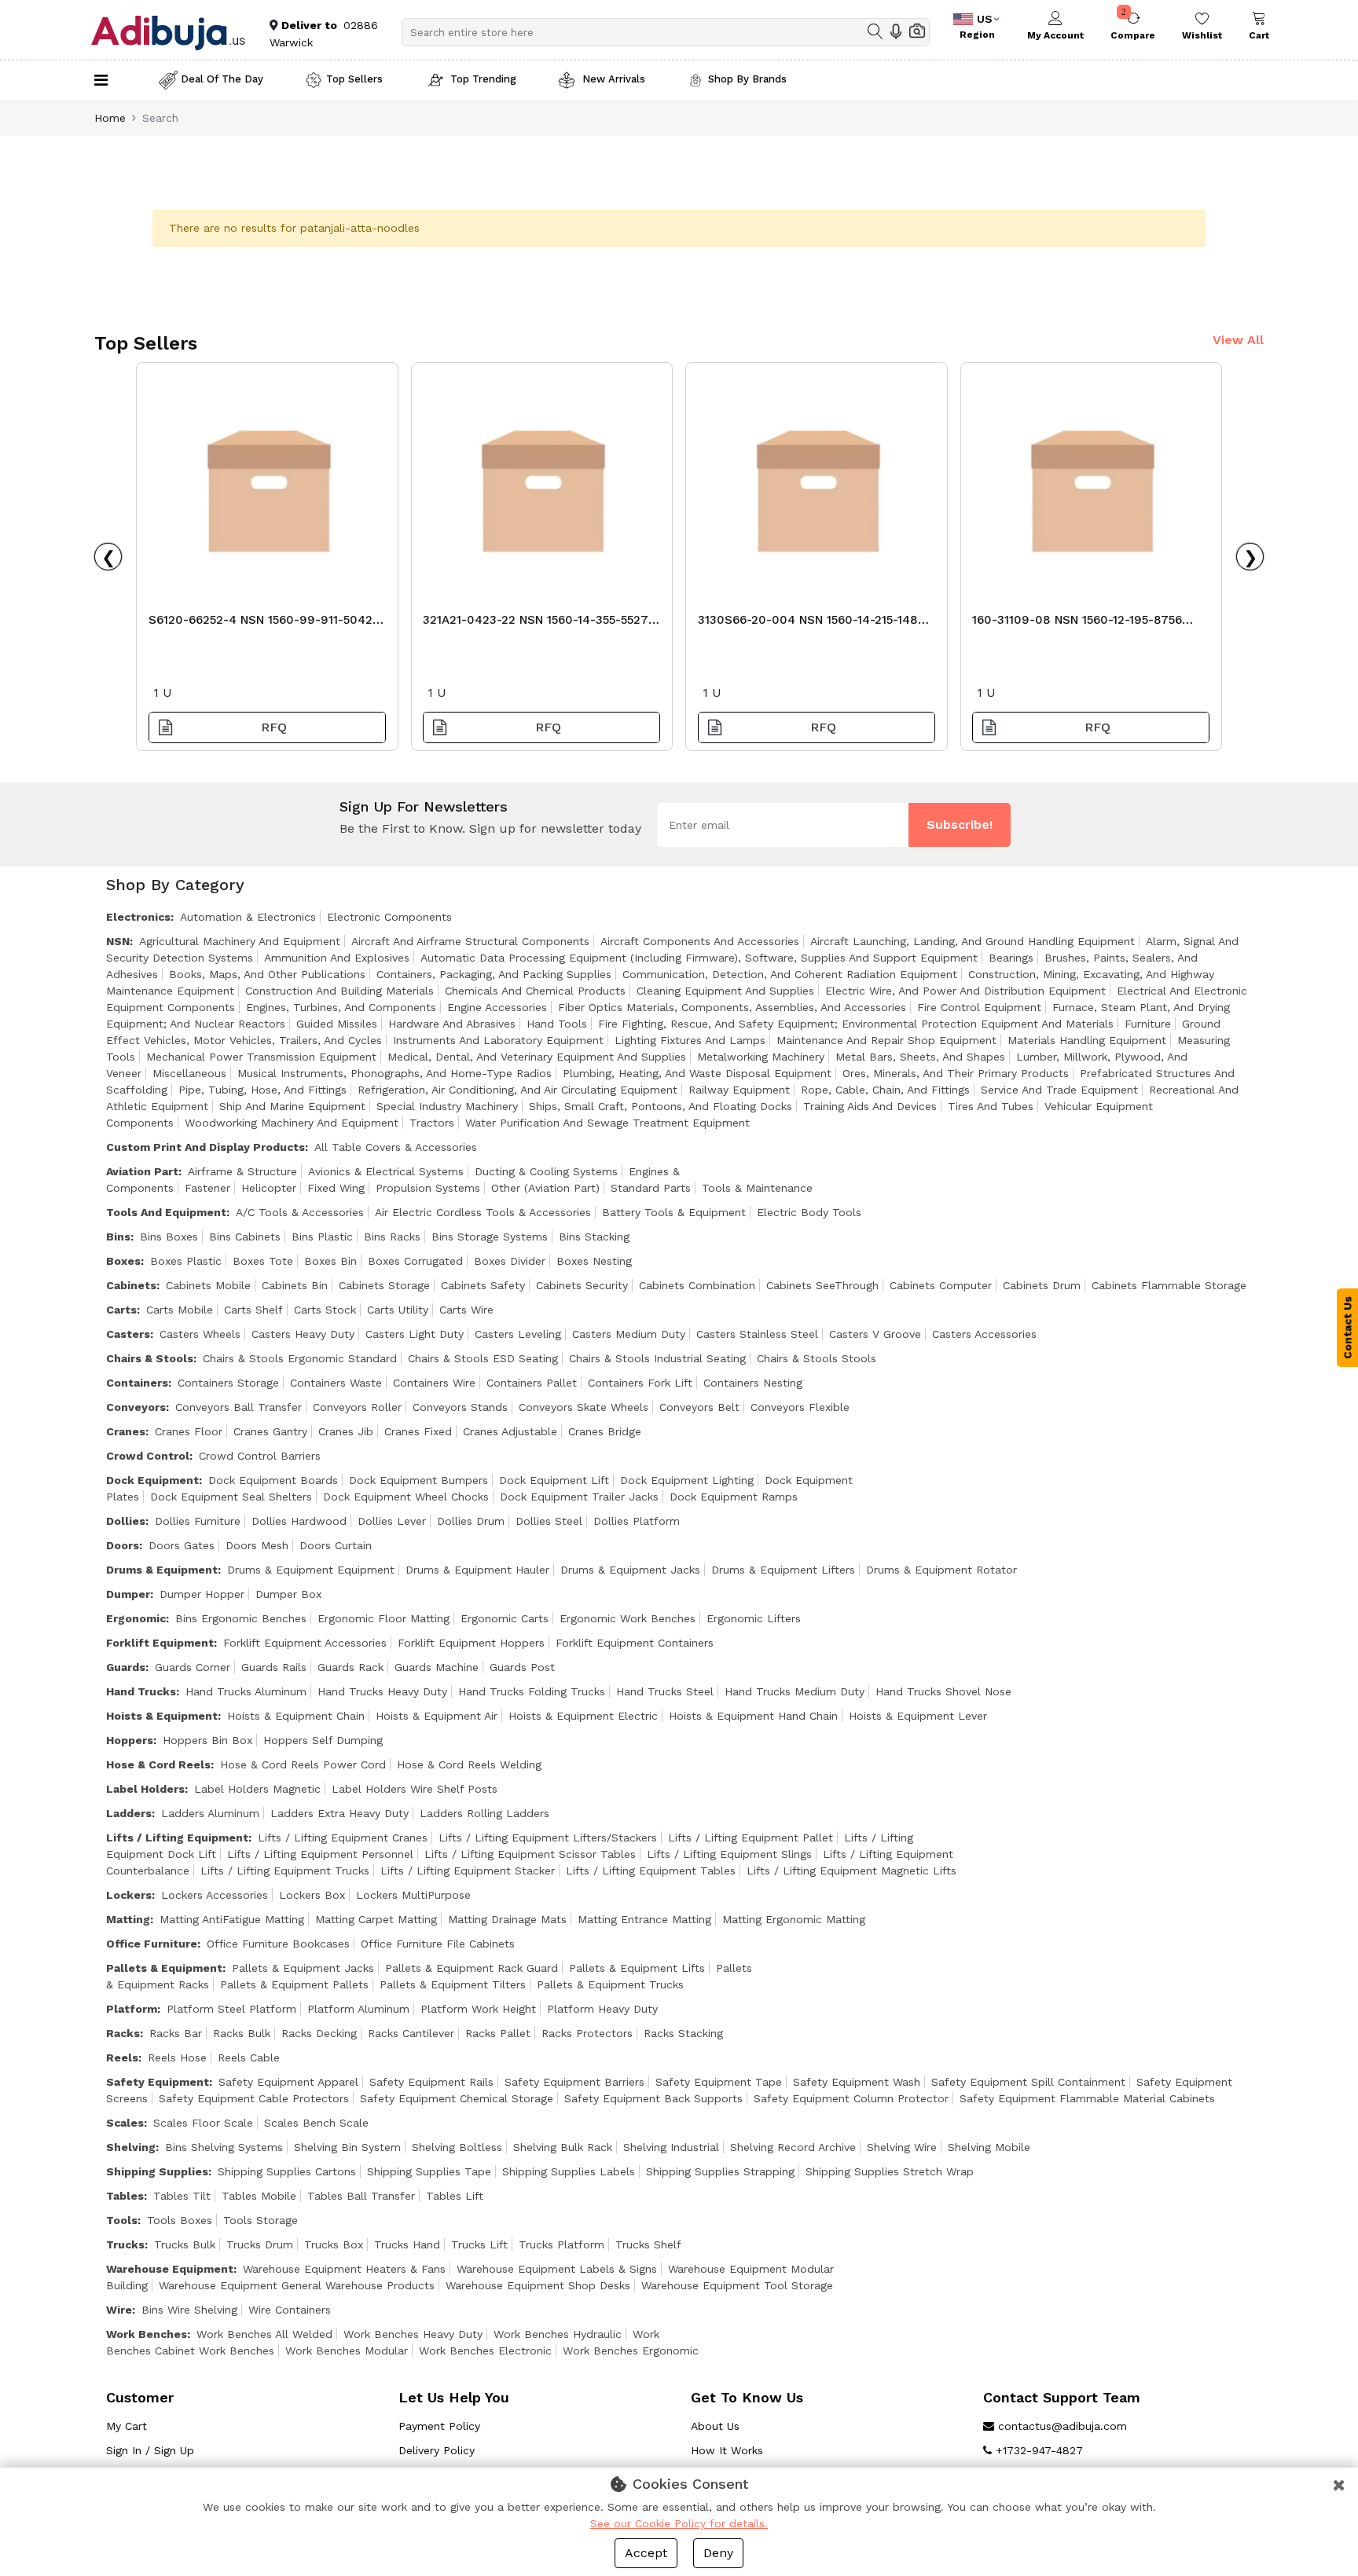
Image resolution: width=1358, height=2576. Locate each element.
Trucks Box (334, 2244)
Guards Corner (193, 1667)
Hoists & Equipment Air (437, 1716)
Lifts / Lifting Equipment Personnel (320, 1854)
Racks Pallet (498, 2033)
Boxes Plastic (186, 1261)
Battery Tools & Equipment (674, 1212)
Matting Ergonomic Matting (794, 1919)
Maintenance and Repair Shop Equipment (886, 1040)
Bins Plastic (322, 1237)
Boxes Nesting (594, 1261)
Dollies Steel (549, 1521)
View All (1238, 340)
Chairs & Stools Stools (817, 1358)
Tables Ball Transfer (361, 2196)
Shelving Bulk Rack (563, 2147)
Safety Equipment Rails (431, 2082)
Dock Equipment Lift (554, 1480)
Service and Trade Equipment (1059, 1090)
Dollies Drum (471, 1521)
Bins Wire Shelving (189, 2310)
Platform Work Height (478, 2009)
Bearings (1011, 958)
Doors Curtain (336, 1545)
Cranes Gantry (270, 1431)
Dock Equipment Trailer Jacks (579, 1497)
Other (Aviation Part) (545, 1188)
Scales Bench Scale (316, 2123)
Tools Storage (261, 2220)
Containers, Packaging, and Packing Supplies (494, 974)
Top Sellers (354, 79)
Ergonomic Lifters (754, 1618)
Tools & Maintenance (757, 1188)
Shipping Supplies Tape (429, 2171)
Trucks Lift (479, 2244)
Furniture (1148, 1024)
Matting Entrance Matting (644, 1919)
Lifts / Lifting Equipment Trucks (285, 1871)
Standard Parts (651, 1188)
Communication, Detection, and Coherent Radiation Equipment (790, 974)
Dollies (126, 1521)
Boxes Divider (510, 1261)
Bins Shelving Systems (224, 2147)
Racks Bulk (242, 2033)
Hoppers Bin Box (207, 1740)
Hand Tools (557, 1024)
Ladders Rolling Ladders (484, 1813)
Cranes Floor (189, 1431)
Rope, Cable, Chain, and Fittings (885, 1090)
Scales (125, 2123)
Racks (123, 2033)
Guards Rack (351, 1667)
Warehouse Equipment (170, 2269)
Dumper (128, 1594)
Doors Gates (182, 1545)
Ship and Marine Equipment (292, 1106)
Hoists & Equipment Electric (583, 1716)
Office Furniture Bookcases (278, 1944)
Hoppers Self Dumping (323, 1740)
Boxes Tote (263, 1261)
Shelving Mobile (989, 2147)
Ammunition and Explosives (337, 958)
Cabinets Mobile (208, 1285)
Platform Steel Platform (231, 2009)
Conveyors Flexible (800, 1407)
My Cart (127, 2426)
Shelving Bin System (347, 2147)
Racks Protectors (587, 2033)
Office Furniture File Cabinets (438, 1944)
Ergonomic (136, 1618)
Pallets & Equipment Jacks (303, 1968)
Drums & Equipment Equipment (311, 1570)
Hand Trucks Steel (665, 1691)
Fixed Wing (336, 1188)
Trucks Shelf (648, 2244)
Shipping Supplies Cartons (287, 2171)
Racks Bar (176, 2033)
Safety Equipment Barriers (574, 2082)
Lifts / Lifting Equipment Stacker (468, 1871)
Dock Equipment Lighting (687, 1480)
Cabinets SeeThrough (822, 1285)
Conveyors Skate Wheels (584, 1407)
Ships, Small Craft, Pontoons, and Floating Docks (661, 1106)
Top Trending (483, 79)
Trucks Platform (562, 2244)
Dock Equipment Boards (273, 1480)
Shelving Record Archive (793, 2147)
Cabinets (131, 1285)
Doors (123, 1545)
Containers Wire (434, 1383)
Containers (137, 1383)
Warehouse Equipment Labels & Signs (557, 2269)
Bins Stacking (594, 1237)
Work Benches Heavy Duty (413, 2334)
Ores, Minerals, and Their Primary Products (956, 1073)
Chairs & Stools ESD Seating (483, 1358)
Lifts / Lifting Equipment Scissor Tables (530, 1854)
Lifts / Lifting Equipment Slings (729, 1854)
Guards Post (522, 1667)
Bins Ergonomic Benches (241, 1618)
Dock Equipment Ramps (734, 1497)
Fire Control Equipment (979, 1007)
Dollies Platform (637, 1521)
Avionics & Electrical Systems (386, 1171)
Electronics (138, 917)
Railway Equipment (739, 1090)
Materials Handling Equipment (1087, 1040)
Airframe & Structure (242, 1171)
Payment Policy (439, 2426)
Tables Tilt (182, 2196)
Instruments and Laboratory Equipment (498, 1040)
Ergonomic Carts (505, 1618)
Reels (122, 2058)
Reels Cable (249, 2058)
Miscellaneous (189, 1073)
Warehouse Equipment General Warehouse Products (297, 2285)
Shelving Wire (902, 2147)
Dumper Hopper (202, 1594)
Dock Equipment (152, 1480)
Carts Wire (466, 1310)
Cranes (126, 1431)
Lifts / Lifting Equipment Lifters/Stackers (548, 1838)
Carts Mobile (180, 1310)
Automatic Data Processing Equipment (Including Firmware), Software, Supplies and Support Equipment (699, 958)
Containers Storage (228, 1383)
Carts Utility (398, 1310)
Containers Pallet (532, 1383)
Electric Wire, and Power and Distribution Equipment (965, 991)
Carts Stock (325, 1310)
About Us (715, 2426)
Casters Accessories (984, 1334)
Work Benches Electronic (485, 2351)
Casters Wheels (200, 1334)
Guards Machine (437, 1667)
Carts (121, 1310)
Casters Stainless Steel (757, 1334)
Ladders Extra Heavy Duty (339, 1813)
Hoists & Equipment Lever (918, 1716)
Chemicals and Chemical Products (535, 991)
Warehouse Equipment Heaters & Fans (344, 2269)
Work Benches (147, 2334)
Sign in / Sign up (150, 2450)
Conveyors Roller (357, 1407)
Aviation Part (142, 1171)
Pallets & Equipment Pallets (294, 1984)
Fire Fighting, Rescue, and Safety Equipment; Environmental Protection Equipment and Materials (856, 1024)
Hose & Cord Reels (158, 1764)
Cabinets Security (582, 1285)
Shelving (131, 2147)
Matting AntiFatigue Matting (232, 1919)
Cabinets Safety (483, 1285)
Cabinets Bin (295, 1285)
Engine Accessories (497, 1007)
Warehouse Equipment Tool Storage (737, 2285)
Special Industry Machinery (447, 1106)
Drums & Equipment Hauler (477, 1570)
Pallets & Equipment (164, 1968)
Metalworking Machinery (761, 1057)
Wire (119, 2310)
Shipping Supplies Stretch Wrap (890, 2171)
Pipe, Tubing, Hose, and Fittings (262, 1090)
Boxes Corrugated (415, 1261)
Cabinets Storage (384, 1285)
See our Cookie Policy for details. (679, 2523)
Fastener (207, 1188)
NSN (118, 941)
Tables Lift (455, 2196)
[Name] (875, 31)
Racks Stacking (683, 2033)
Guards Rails (274, 1667)
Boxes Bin (330, 1261)
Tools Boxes (180, 2220)
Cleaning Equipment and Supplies (725, 991)
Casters (128, 1334)
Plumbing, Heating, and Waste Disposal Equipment (697, 1073)
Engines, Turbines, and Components (341, 1007)
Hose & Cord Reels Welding (469, 1764)
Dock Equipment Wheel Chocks (406, 1497)
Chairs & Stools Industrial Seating (657, 1358)
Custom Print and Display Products (206, 1147)
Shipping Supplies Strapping (720, 2171)
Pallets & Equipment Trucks (610, 1984)
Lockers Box (312, 1895)
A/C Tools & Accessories (300, 1212)
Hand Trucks (141, 1691)
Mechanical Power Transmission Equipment (261, 1057)
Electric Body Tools (809, 1212)
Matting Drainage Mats (507, 1919)
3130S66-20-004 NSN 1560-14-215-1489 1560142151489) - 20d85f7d (812, 624)
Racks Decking (319, 2033)
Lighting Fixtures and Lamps (690, 1040)
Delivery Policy (437, 2450)
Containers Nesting (753, 1383)
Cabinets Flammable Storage (1169, 1285)
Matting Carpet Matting (376, 1919)
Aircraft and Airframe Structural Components (470, 941)
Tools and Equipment (166, 1212)
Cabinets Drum (1042, 1285)
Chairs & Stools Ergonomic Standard (300, 1358)
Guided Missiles (337, 1024)
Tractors (432, 1123)
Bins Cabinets (245, 1237)
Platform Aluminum (358, 2009)
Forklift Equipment (160, 1643)
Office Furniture (152, 1944)
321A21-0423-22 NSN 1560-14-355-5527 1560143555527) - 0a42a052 (536, 624)
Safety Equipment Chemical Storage (457, 2098)
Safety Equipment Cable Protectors (254, 2098)
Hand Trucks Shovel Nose (943, 1691)
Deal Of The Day (222, 79)
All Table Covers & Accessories (396, 1147)
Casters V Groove (875, 1334)
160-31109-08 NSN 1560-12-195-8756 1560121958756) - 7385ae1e (1077, 624)
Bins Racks (392, 1237)
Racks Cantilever (411, 2033)
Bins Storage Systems (490, 1237)
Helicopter (269, 1188)
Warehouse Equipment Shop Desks (538, 2285)
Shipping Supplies (157, 2171)
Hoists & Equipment (162, 1716)
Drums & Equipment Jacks (630, 1570)
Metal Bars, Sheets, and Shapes (920, 1057)
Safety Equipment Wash (857, 2082)
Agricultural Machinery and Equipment (240, 941)
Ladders (129, 1813)
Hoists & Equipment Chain (296, 1716)
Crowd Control (148, 1456)
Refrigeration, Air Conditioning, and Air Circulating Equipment (518, 1090)
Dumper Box (288, 1594)
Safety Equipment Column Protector (851, 2098)
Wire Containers (290, 2310)
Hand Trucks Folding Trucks (532, 1691)
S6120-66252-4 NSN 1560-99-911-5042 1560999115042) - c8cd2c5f (261, 624)
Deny (718, 2553)
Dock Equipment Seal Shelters (231, 1497)
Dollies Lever (392, 1521)
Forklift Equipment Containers (635, 1643)
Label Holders (145, 1789)
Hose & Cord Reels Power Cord (303, 1764)
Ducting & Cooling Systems (546, 1171)
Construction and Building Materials (339, 991)
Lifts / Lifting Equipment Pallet (751, 1838)
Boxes (123, 1261)
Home (110, 118)
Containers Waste (336, 1383)
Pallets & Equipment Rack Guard (472, 1968)
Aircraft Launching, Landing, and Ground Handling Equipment (973, 941)
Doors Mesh (257, 1545)
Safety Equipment (158, 2082)
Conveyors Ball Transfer (239, 1407)
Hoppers (130, 1740)
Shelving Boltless (457, 2147)
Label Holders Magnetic (257, 1789)
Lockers (129, 1895)
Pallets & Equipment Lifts (637, 1968)
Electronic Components (389, 917)
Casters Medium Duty (629, 1334)
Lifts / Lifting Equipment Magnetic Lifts (852, 1871)
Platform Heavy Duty (602, 2009)
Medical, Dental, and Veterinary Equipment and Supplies (537, 1057)
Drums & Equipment (162, 1570)
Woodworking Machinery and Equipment (292, 1123)
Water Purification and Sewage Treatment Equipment (607, 1123)
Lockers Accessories (215, 1895)
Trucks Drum (260, 2244)
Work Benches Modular (347, 2351)
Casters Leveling (518, 1334)
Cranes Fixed (418, 1431)
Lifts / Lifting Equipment (177, 1838)
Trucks (125, 2244)
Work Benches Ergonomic (631, 2351)
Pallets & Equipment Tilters (453, 1984)
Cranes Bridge (605, 1431)
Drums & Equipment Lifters (783, 1570)
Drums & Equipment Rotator (941, 1570)
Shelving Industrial (671, 2147)
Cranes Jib (346, 1431)
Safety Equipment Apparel (288, 2082)
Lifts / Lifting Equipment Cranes (343, 1838)
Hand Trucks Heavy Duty (382, 1691)
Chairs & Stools (150, 1358)
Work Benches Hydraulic (558, 2334)
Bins (118, 1237)
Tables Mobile (259, 2196)
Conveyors (136, 1407)
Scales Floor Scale (203, 2123)
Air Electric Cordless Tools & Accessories (483, 1212)
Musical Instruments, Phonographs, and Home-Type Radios (395, 1073)
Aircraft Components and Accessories (700, 941)
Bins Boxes (169, 1237)
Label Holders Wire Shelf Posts (415, 1789)
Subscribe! (960, 824)
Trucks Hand (407, 2244)
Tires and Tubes (991, 1106)
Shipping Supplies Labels (569, 2171)
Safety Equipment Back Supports (653, 2098)
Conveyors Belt (699, 1407)
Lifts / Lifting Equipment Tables (651, 1871)
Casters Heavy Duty (303, 1334)
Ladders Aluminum (210, 1813)
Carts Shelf (253, 1310)
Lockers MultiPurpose (413, 1895)
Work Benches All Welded (264, 2334)
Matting (128, 1919)
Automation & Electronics (248, 917)
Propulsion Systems (428, 1188)
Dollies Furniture (198, 1521)
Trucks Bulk (185, 2244)
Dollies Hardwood (299, 1521)
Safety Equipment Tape (719, 2082)
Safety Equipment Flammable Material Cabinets (1087, 2098)
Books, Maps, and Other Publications (267, 974)
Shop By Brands (747, 79)
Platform (132, 2009)
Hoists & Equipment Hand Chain (753, 1716)
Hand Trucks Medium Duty (795, 1691)
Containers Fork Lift (640, 1383)
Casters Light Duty (415, 1334)
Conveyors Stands (460, 1407)
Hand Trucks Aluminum (246, 1691)
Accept (646, 2553)
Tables (125, 2196)
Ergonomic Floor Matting (384, 1618)
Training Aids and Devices (870, 1106)
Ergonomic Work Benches (628, 1618)
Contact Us (1348, 1328)
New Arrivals (612, 79)
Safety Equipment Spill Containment (1028, 2082)
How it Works (727, 2450)
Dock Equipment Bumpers (418, 1480)
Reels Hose (177, 2058)
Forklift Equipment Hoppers (471, 1643)
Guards (126, 1667)
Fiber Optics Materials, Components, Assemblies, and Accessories (732, 1007)
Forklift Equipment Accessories (305, 1643)
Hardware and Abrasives (452, 1024)
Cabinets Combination (697, 1285)
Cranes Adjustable (510, 1431)
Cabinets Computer (941, 1285)
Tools (122, 2220)
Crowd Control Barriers (260, 1456)
